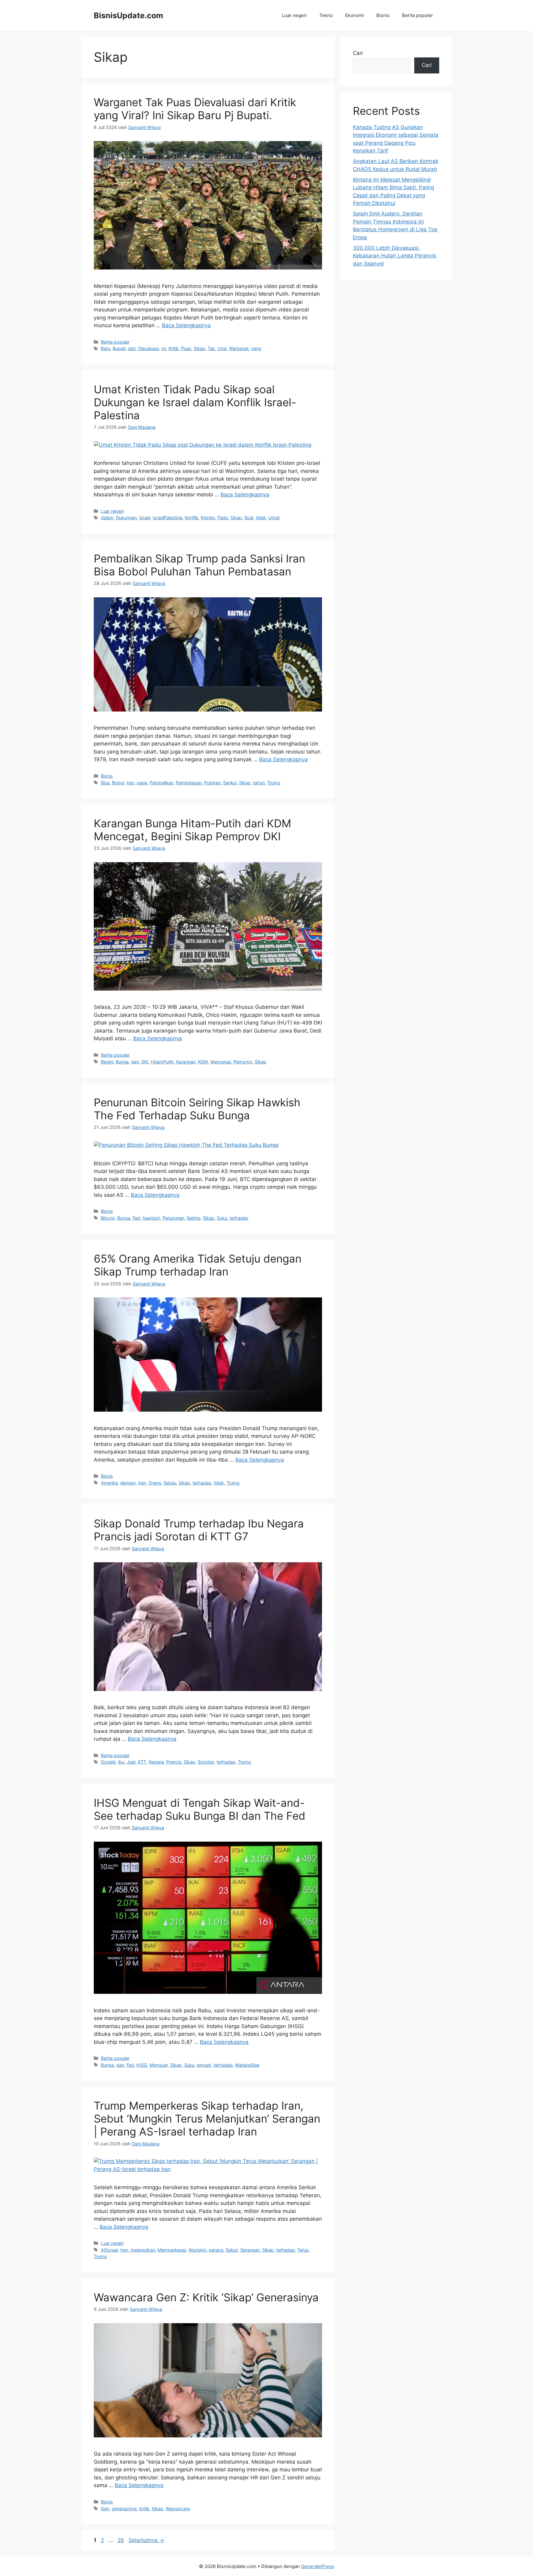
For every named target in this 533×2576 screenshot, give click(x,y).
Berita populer (417, 15)
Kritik (174, 348)
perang (216, 2250)
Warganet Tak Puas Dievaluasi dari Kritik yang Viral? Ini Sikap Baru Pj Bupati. (195, 109)
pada (142, 783)
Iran (130, 783)
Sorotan (206, 1762)
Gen (105, 2509)
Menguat (159, 2065)
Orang (155, 1483)
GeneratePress (318, 2566)
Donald (108, 1762)
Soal (249, 518)
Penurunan (173, 1218)
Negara (156, 1762)
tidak (261, 518)
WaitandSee (247, 2065)
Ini (164, 348)
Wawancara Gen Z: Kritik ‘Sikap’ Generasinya (206, 2297)
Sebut (232, 2250)
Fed (136, 1218)
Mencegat (221, 1062)
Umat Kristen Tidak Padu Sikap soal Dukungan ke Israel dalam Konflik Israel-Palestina (195, 402)
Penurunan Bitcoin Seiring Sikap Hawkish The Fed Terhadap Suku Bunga (197, 1109)
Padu (223, 518)
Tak (211, 348)
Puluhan (212, 783)
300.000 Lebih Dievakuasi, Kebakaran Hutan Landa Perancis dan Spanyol (395, 256)
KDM (203, 1062)
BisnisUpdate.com (128, 15)
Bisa (105, 783)
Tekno (326, 15)
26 (121, 2540)
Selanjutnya (146, 2540)
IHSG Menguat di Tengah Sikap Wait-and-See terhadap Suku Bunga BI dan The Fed (200, 1809)
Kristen (208, 518)
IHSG (142, 2065)
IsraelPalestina (167, 518)
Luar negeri (294, 15)
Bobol (118, 783)
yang (256, 348)
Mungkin (198, 2250)
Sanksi (230, 783)
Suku (222, 1218)
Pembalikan (161, 783)
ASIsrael (109, 2250)
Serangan (250, 2250)
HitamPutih (162, 1062)
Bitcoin (108, 1218)
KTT (142, 1762)
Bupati (119, 348)
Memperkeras (172, 2250)
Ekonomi (355, 15)
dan (120, 2065)
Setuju (170, 1483)
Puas (186, 348)
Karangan (186, 1062)
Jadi (131, 1762)
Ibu (121, 1762)
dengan (128, 1483)
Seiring (194, 1218)
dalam (107, 518)
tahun (259, 783)
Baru (105, 348)
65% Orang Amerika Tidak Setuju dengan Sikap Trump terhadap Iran (198, 1265)
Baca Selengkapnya (186, 325)
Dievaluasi (149, 348)
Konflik (192, 518)
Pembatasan (189, 783)
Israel (145, 518)
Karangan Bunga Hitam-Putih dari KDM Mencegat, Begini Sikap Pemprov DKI (192, 830)
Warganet (239, 348)
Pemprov (243, 1062)
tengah (204, 2065)
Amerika (109, 1483)
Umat (274, 518)
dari (132, 348)
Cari (358, 53)
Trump (274, 783)
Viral (222, 348)
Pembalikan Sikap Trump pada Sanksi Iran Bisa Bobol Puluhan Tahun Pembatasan (199, 565)
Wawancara (178, 2509)
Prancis (174, 1762)
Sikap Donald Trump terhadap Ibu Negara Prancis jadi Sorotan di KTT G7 (199, 1530)
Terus (303, 2250)
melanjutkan (143, 2250)
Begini (107, 1062)
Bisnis (383, 15)
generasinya (124, 2509)
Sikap (199, 348)
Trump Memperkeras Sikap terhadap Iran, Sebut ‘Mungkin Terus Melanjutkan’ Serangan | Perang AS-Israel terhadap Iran (207, 2119)
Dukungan (126, 518)
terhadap (239, 1218)
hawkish (151, 1218)
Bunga (122, 1062)
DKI (145, 1062)
